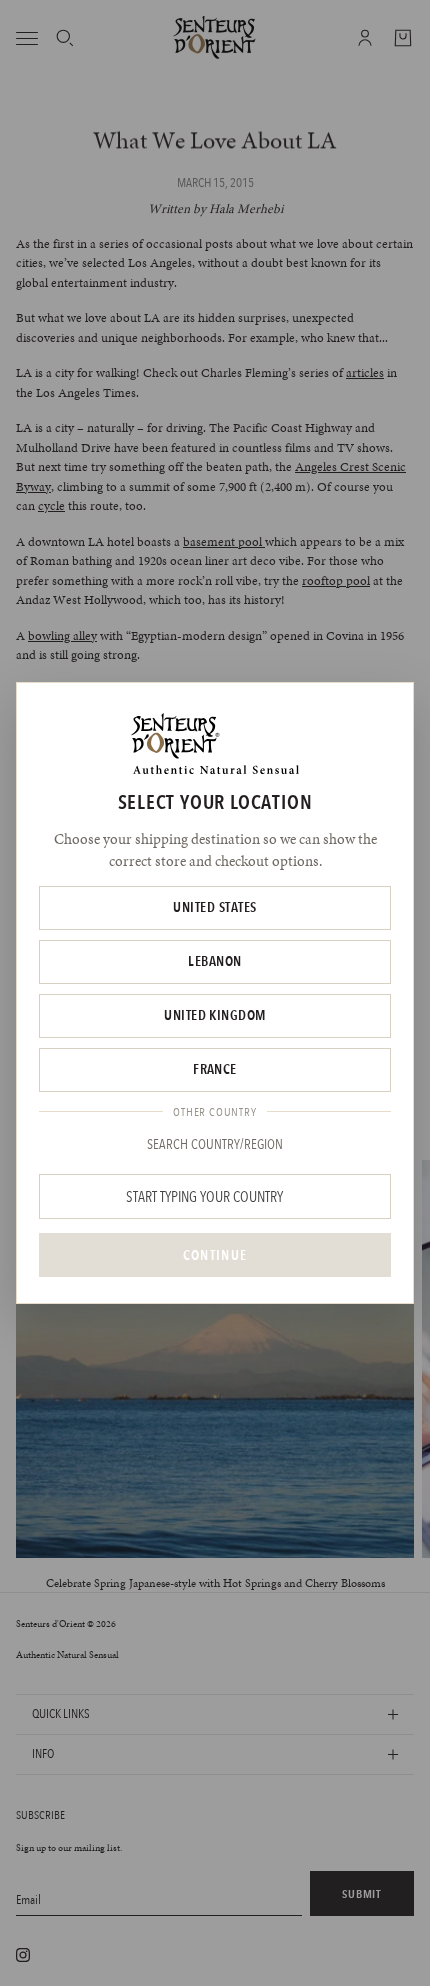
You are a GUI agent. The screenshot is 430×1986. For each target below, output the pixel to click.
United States (214, 907)
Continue (215, 1255)
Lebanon (214, 961)
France (215, 1069)
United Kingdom (215, 1015)
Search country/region (215, 1144)
